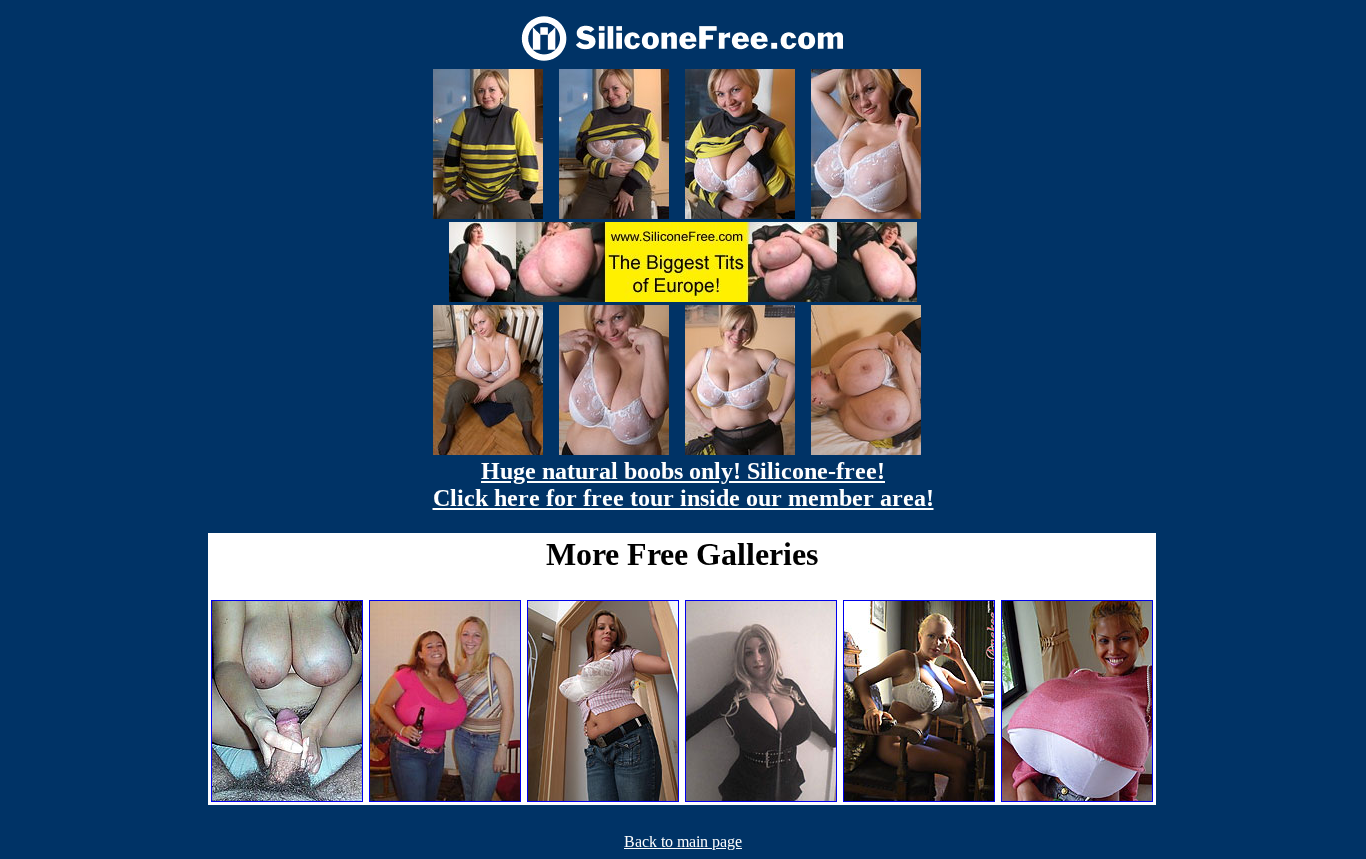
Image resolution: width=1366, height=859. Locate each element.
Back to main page (683, 841)
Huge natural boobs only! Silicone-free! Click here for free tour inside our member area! (683, 484)
